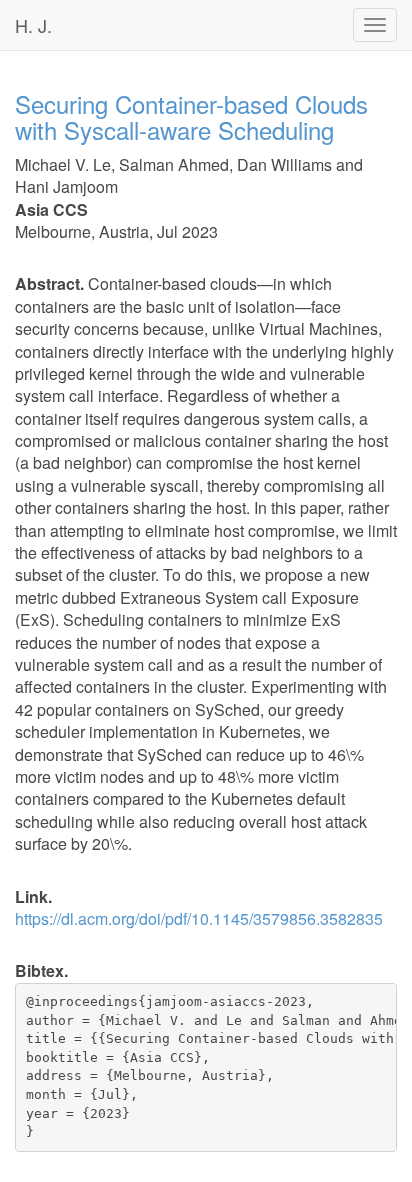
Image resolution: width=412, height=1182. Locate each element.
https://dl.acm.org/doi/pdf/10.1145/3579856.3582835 (199, 918)
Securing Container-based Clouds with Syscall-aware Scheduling (191, 116)
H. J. (33, 25)
